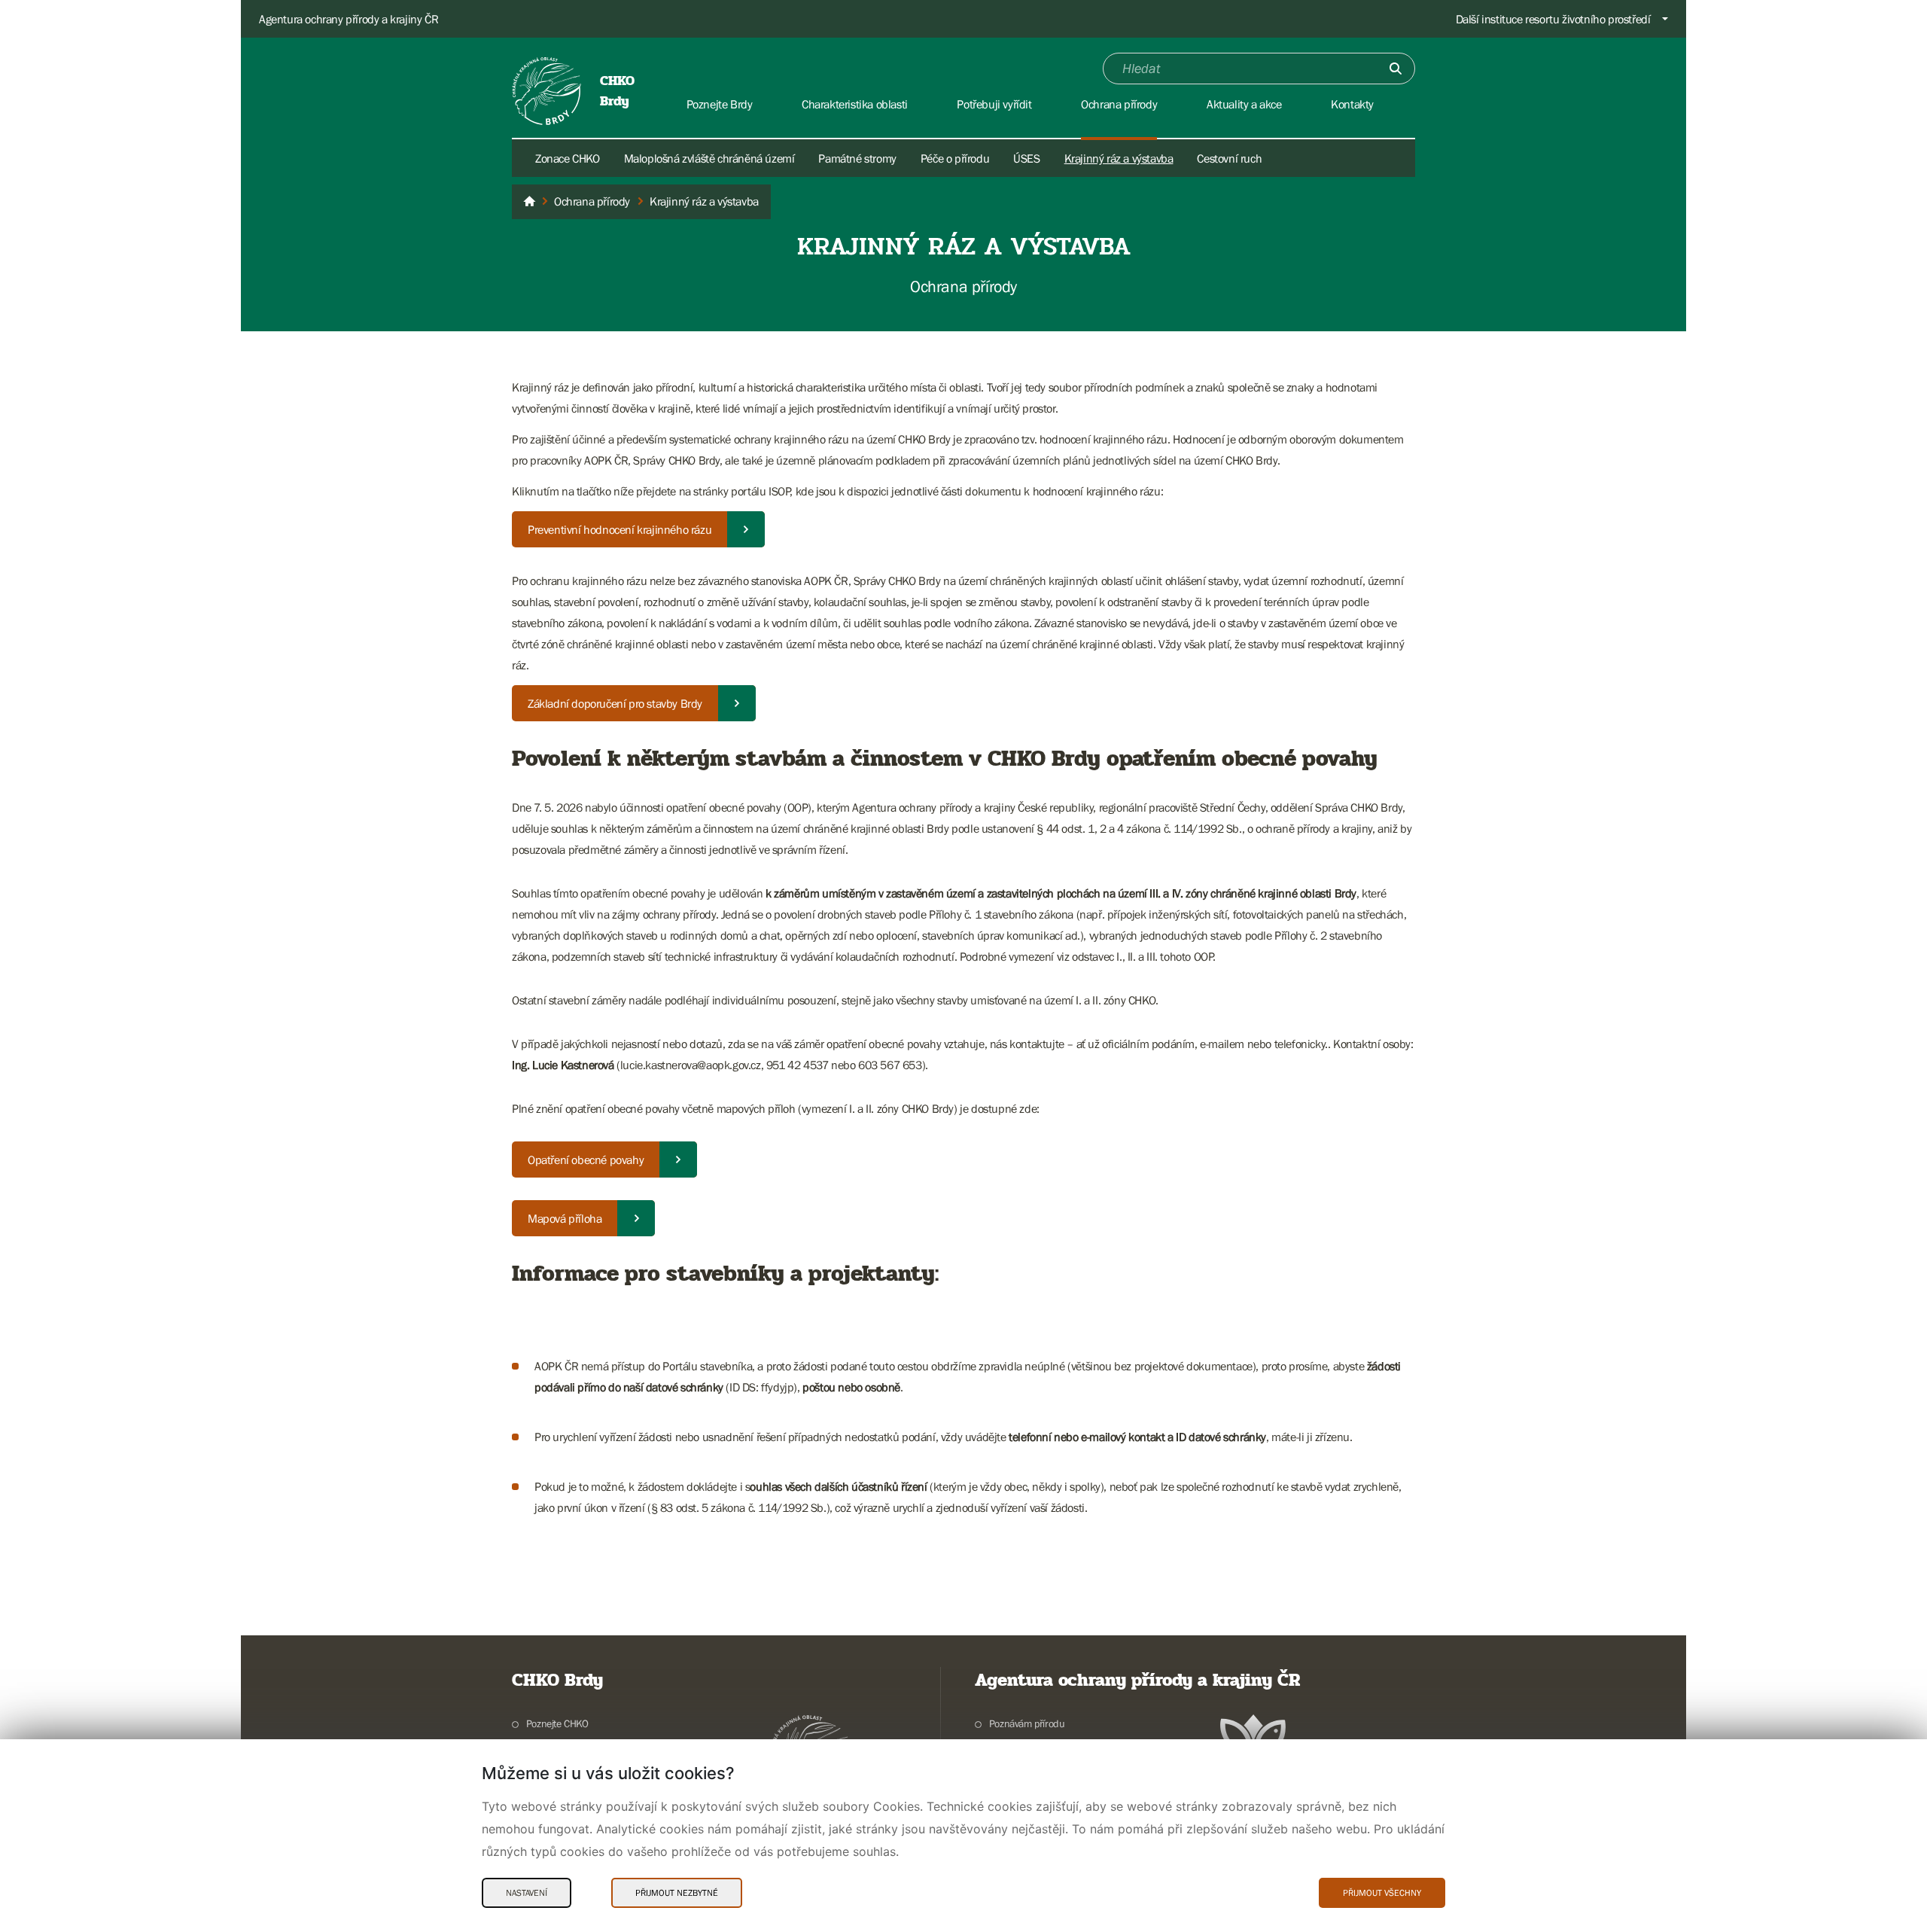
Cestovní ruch (1229, 158)
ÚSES (1026, 158)
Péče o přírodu (955, 158)
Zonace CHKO (568, 158)
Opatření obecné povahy (586, 1160)
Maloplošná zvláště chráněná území (709, 158)
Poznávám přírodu (1027, 1723)
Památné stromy (857, 158)
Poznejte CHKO (557, 1723)
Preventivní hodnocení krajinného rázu (620, 529)
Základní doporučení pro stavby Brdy (615, 703)
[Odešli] (1396, 69)
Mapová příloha (565, 1218)
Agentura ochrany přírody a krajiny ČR (349, 19)
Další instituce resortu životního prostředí (1553, 19)
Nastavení (527, 1893)
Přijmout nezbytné (677, 1893)
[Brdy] (529, 202)
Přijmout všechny (1382, 1893)
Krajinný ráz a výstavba (1119, 158)
